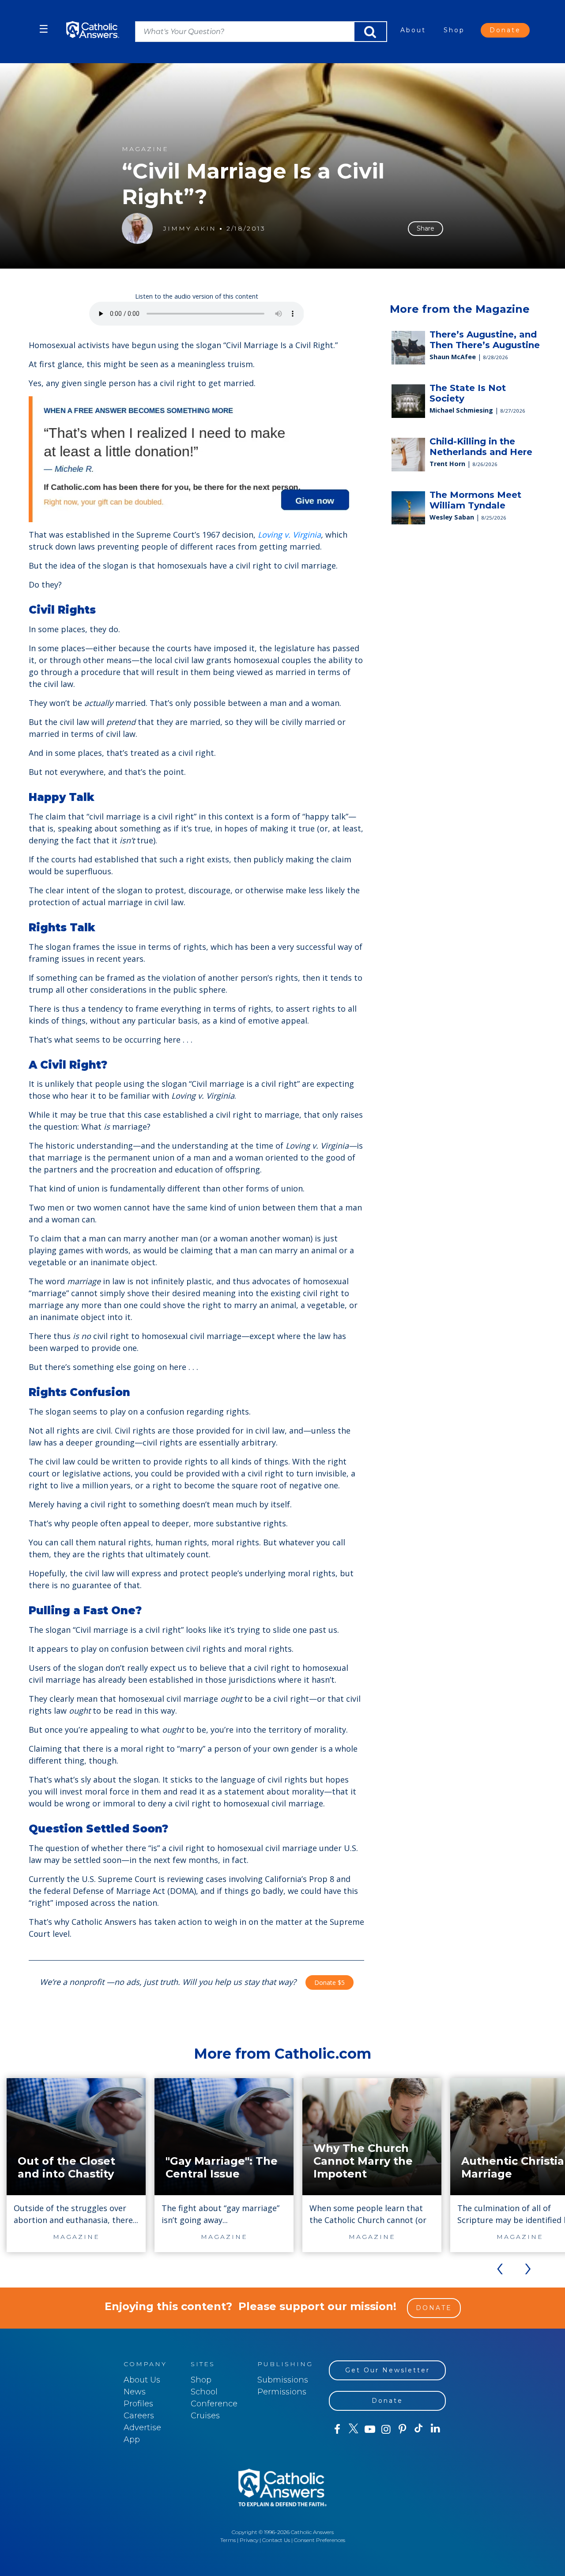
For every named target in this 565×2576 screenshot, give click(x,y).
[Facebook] (337, 2429)
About (413, 30)
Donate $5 (330, 1982)
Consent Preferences (320, 2540)
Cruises (205, 2416)
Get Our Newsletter (388, 2370)
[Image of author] (137, 228)
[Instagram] (386, 2429)
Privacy (249, 2540)
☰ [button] (44, 29)
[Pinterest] (402, 2429)
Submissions (283, 2380)
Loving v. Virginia (288, 535)
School (204, 2392)
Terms (228, 2540)
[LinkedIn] (435, 2429)
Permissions (282, 2392)
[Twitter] (353, 2429)
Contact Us (276, 2540)
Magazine (145, 149)
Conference (214, 2404)
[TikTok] (419, 2429)
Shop (454, 30)
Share (426, 228)
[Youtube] (370, 2429)
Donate (505, 30)
